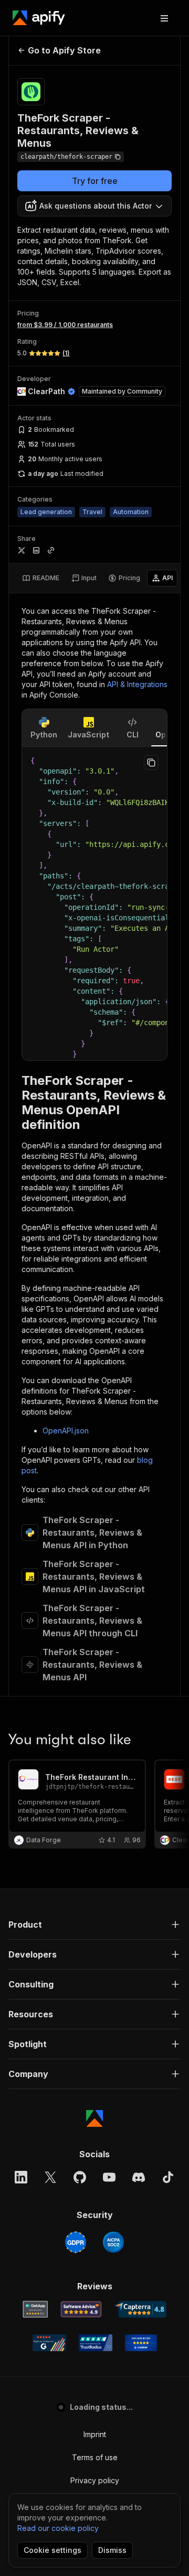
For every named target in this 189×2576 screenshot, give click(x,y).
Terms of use (95, 2457)
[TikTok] (168, 2177)
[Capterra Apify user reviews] (140, 2309)
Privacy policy (95, 2480)
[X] (50, 2177)
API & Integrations (137, 684)
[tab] (41, 578)
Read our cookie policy (58, 2528)
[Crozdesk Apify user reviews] (141, 2343)
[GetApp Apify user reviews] (35, 2309)
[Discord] (139, 2177)
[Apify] (39, 18)
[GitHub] (80, 2177)
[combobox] (94, 206)
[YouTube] (109, 2177)
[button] (94, 1925)
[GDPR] (76, 2242)
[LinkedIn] (21, 2177)
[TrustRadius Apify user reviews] (96, 2343)
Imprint (95, 2434)
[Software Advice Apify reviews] (81, 2309)
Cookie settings (52, 2550)
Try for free (95, 181)
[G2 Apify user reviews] (49, 2343)
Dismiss (112, 2550)
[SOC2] (113, 2242)
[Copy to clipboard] (151, 763)
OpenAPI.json (66, 1431)
